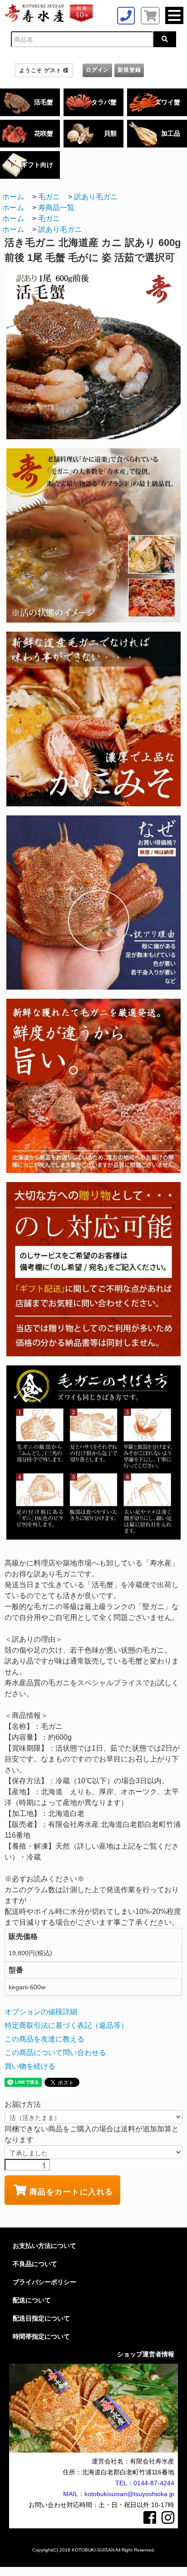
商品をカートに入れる (71, 2191)
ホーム (13, 197)
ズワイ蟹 (167, 102)
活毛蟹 (44, 102)
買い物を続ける (30, 2066)
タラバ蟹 (104, 102)
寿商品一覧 (56, 208)
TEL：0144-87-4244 (145, 2483)
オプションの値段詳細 (41, 2012)
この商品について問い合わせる (55, 2053)
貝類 (110, 133)
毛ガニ (49, 197)
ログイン (97, 70)
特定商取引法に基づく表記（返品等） (66, 2025)
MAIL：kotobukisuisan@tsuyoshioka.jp (119, 2494)
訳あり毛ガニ (96, 197)
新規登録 (129, 70)
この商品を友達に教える (44, 2039)
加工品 (171, 133)
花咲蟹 (44, 133)
